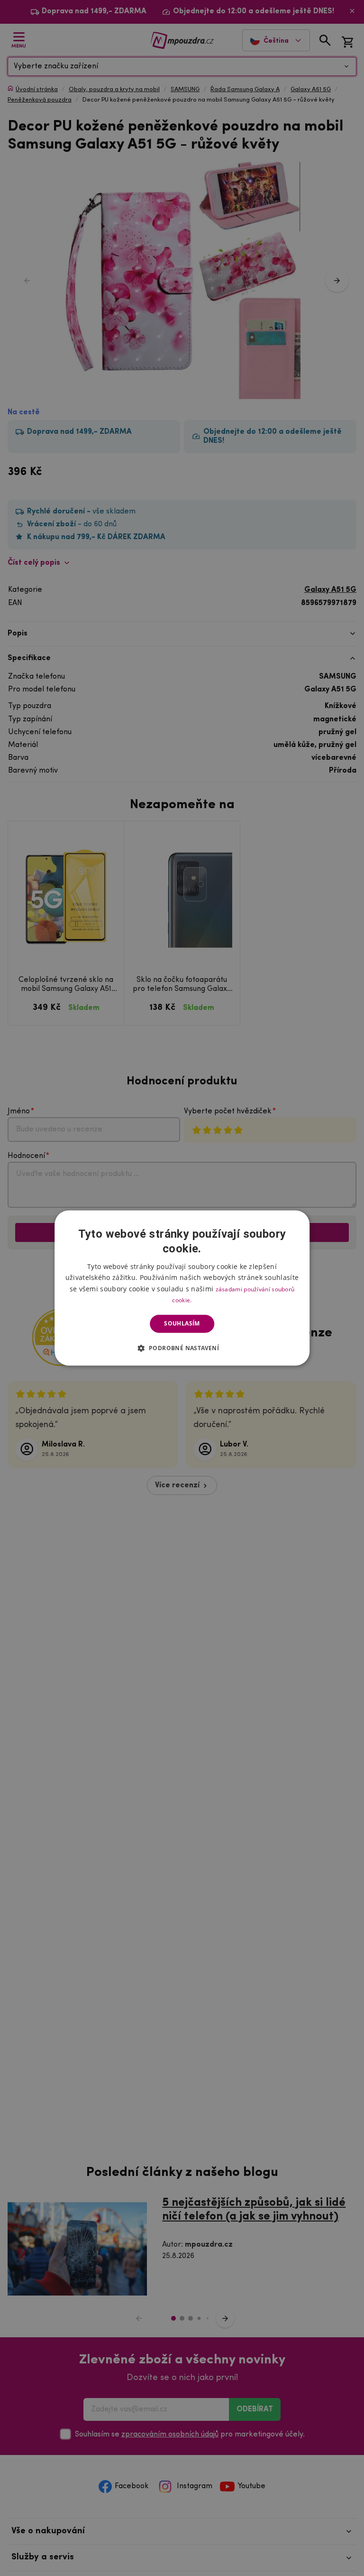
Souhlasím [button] (182, 1323)
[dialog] (182, 1288)
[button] (182, 1348)
